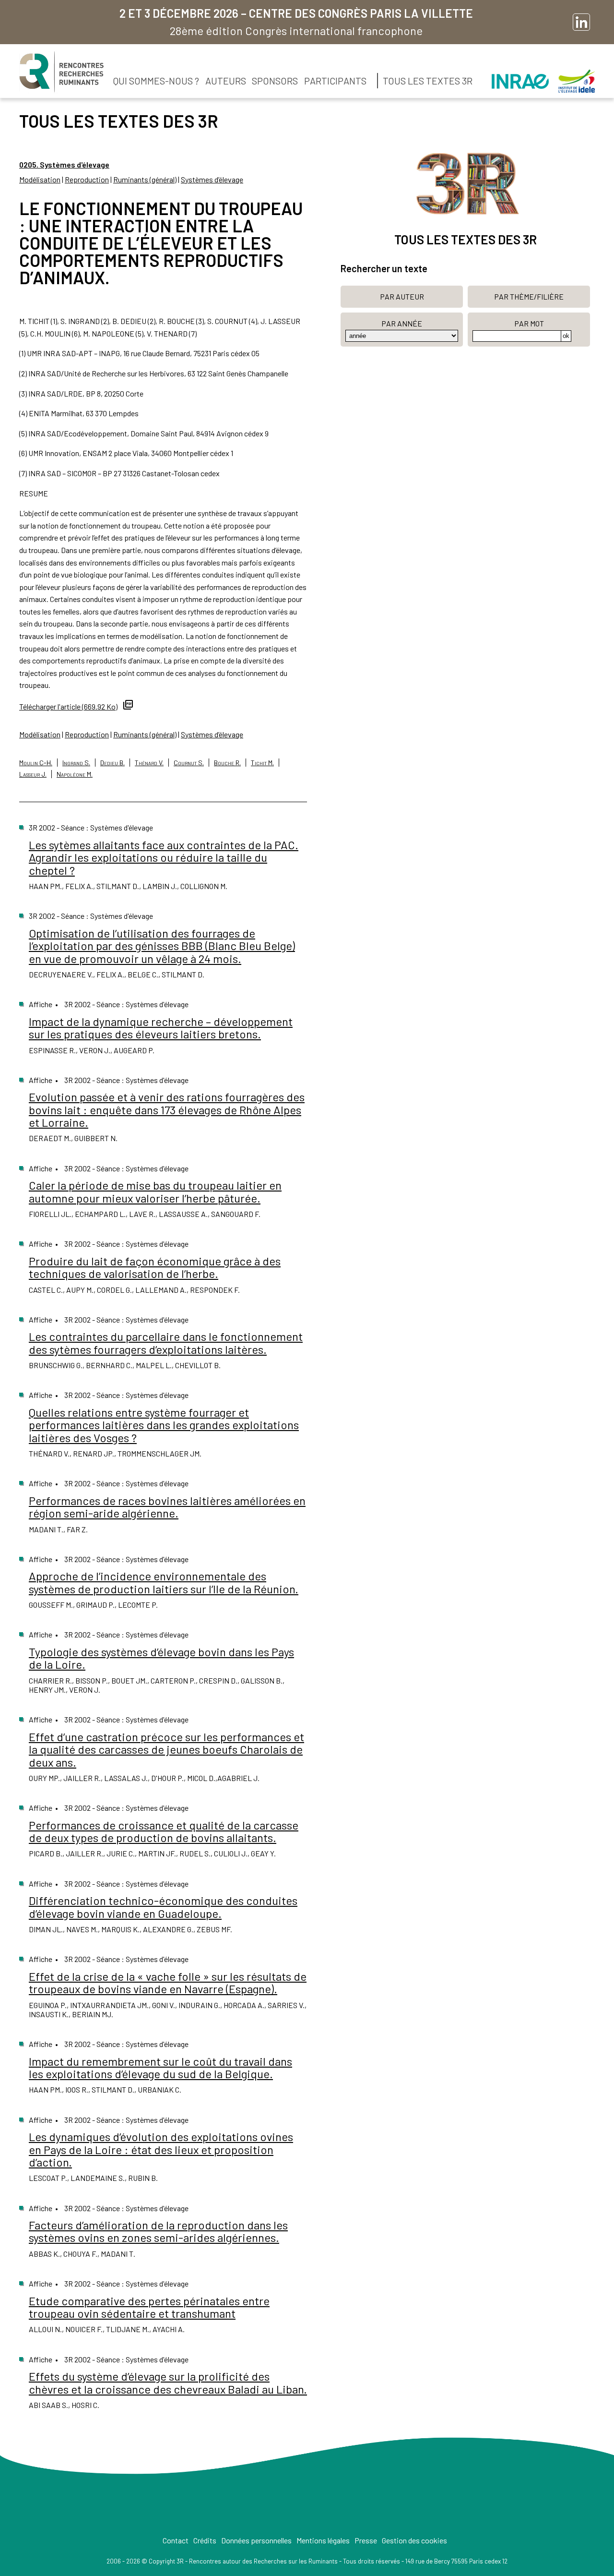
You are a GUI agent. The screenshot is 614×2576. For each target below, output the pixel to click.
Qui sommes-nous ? (156, 81)
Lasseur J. (33, 774)
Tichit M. (262, 763)
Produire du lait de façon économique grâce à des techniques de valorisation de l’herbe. (155, 1267)
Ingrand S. (76, 763)
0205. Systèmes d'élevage (64, 164)
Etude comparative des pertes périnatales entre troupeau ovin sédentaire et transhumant (149, 2307)
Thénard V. (149, 763)
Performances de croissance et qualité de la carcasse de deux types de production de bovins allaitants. (164, 1831)
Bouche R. (227, 763)
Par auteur (402, 296)
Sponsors (275, 81)
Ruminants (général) (145, 179)
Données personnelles (256, 2540)
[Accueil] (61, 72)
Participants (335, 81)
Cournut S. (189, 763)
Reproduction (87, 179)
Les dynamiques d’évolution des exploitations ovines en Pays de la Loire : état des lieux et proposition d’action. (161, 2149)
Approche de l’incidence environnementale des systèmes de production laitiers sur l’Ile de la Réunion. (164, 1582)
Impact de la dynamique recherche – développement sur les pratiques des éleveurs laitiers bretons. (161, 1028)
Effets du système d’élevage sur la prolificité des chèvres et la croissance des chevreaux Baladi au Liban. (168, 2382)
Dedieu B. (112, 763)
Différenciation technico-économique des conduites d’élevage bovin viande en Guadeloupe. (163, 1907)
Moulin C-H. (36, 763)
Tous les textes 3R (428, 81)
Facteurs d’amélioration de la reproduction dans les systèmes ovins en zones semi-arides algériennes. (158, 2231)
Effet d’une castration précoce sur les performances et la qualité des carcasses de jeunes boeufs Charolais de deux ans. (166, 1749)
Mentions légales (323, 2540)
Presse (366, 2540)
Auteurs (226, 81)
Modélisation (40, 179)
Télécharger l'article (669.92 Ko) (68, 706)
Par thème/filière (529, 296)
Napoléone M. (75, 774)
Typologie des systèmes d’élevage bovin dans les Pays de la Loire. (161, 1658)
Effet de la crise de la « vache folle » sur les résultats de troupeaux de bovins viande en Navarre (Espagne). (168, 1982)
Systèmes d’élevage (212, 179)
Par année (402, 323)
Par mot (529, 323)
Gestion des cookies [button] (414, 2540)
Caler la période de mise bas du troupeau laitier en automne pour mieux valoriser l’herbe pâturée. (155, 1191)
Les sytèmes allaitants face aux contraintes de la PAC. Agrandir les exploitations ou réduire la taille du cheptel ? (164, 857)
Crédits (205, 2540)
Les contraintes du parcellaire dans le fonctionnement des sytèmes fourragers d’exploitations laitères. (166, 1342)
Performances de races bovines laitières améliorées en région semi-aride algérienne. (167, 1507)
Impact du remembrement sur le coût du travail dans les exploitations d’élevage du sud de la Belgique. (160, 2067)
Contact (176, 2540)
